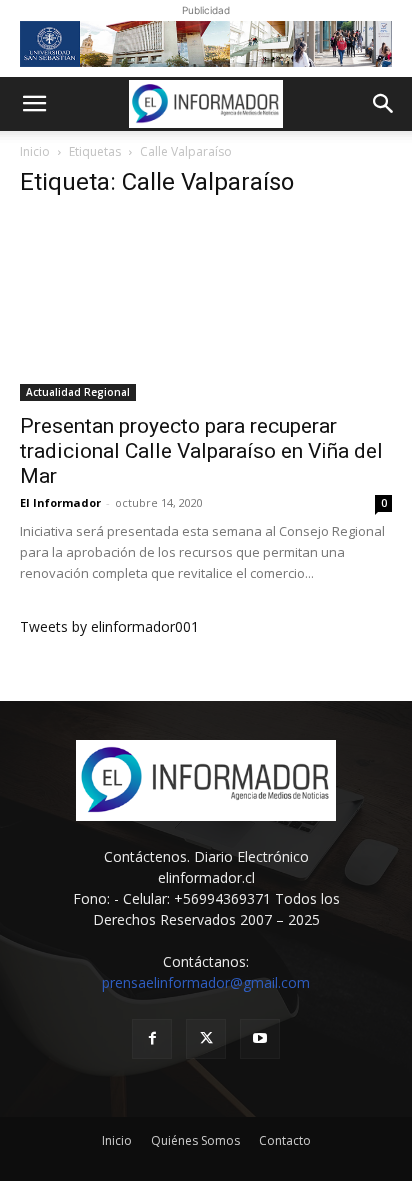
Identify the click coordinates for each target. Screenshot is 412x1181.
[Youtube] (260, 1039)
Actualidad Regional (78, 392)
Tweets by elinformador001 (109, 626)
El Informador (60, 502)
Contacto (285, 1140)
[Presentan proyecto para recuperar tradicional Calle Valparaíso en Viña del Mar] (206, 309)
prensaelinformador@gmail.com (206, 982)
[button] (34, 104)
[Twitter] (206, 1039)
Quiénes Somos (195, 1140)
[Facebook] (152, 1039)
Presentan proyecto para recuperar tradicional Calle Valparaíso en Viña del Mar (201, 451)
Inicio (35, 151)
